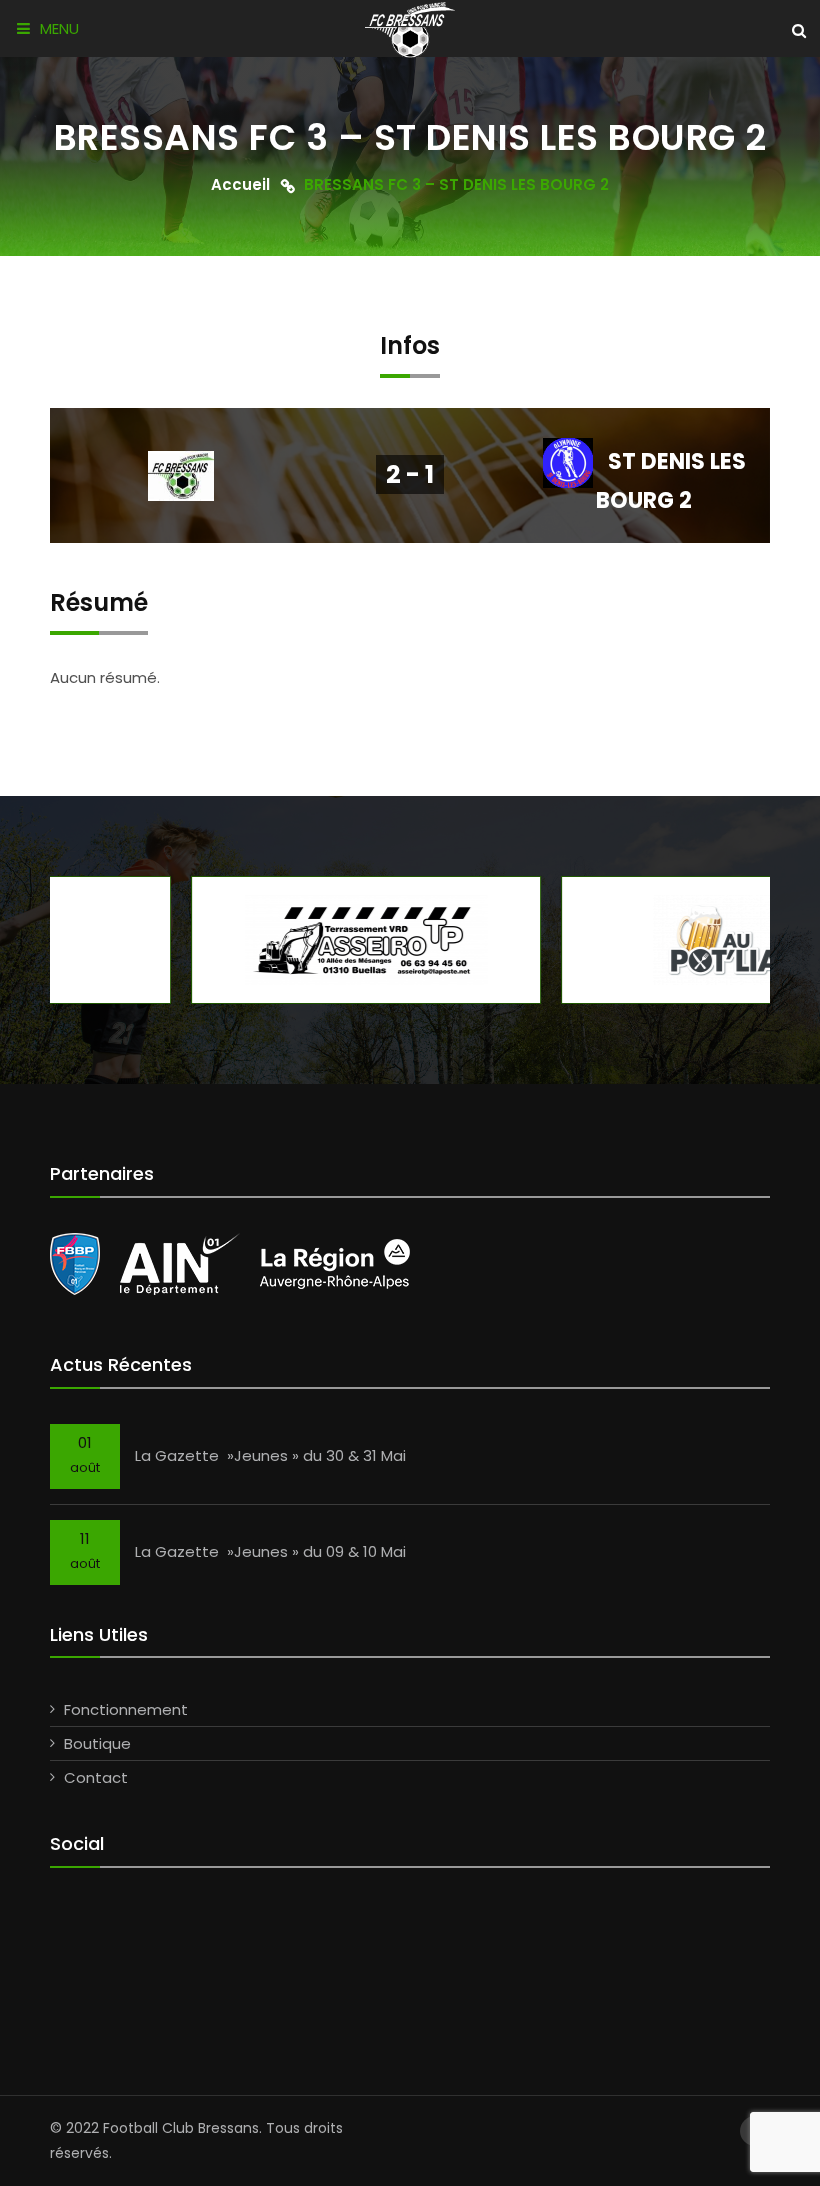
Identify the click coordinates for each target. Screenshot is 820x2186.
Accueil (240, 183)
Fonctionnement (126, 1709)
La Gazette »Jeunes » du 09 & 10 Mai (270, 1551)
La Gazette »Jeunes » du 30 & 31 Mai (270, 1455)
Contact (96, 1777)
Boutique (97, 1743)
